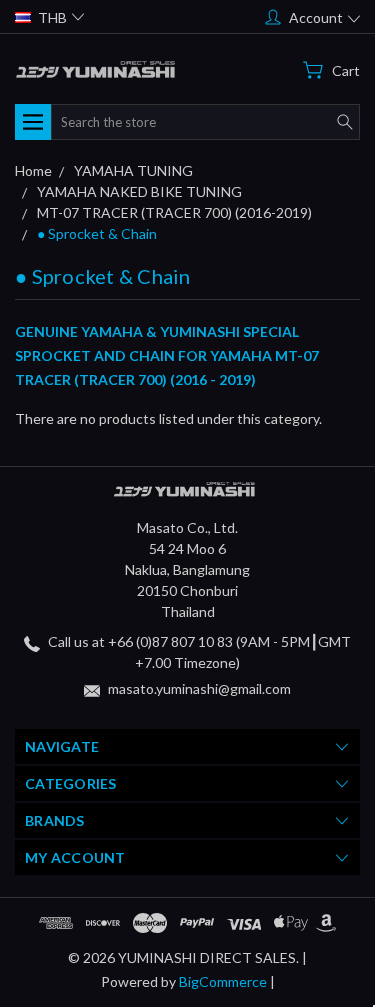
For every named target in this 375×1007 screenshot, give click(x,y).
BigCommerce (223, 981)
